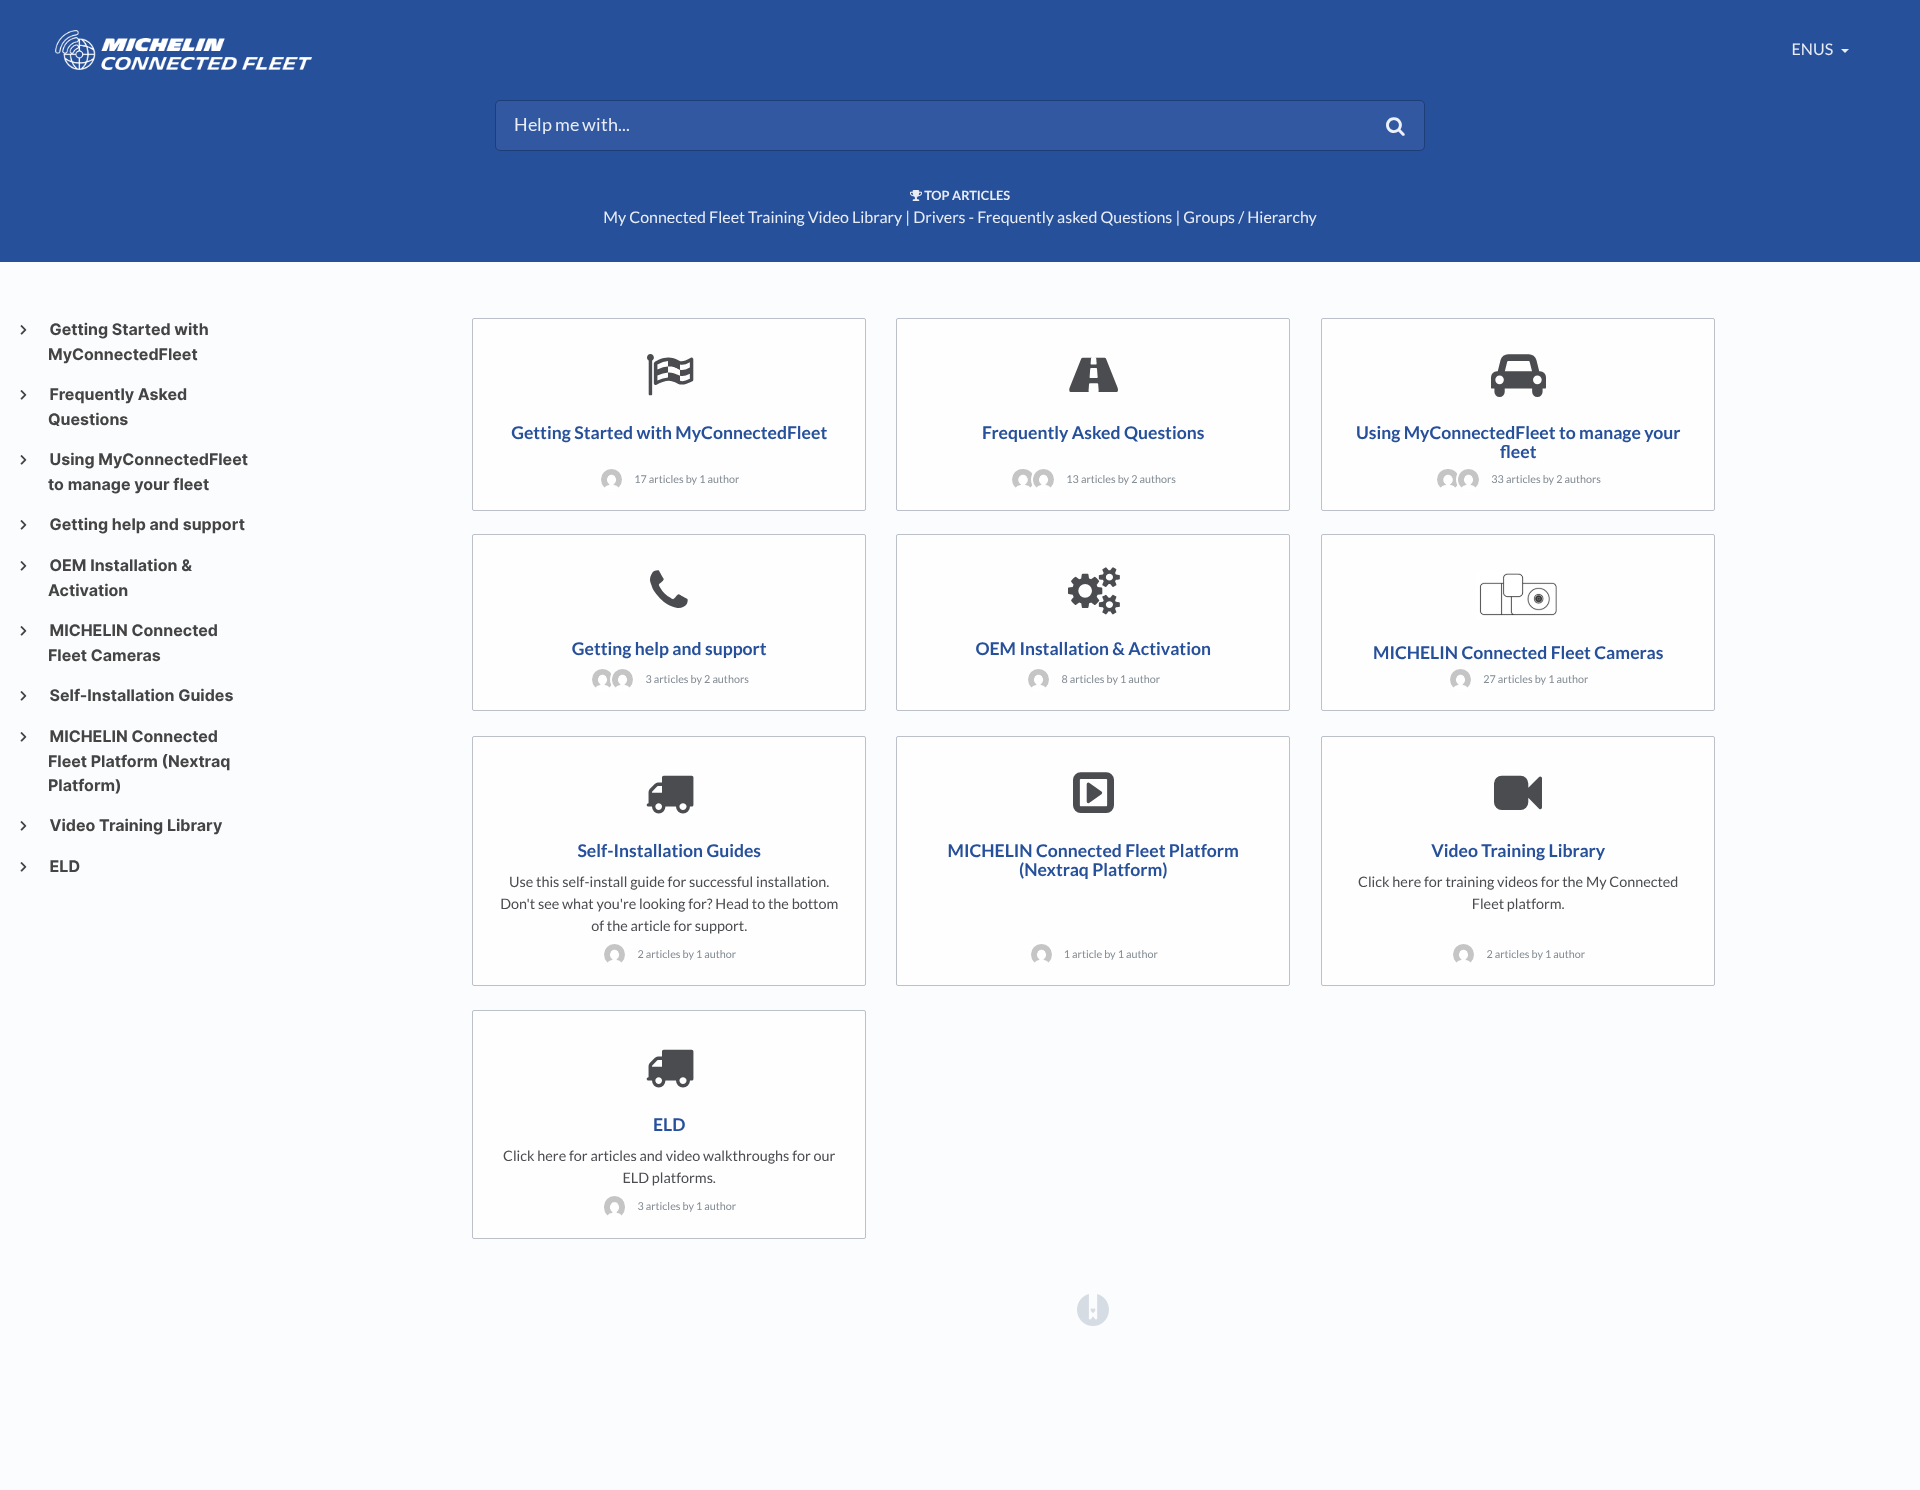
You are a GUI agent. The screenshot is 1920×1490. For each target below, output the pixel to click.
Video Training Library (135, 825)
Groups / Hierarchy (1250, 217)
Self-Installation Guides (140, 695)
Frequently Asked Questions (117, 406)
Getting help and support (146, 524)
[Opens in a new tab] (1093, 1309)
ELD (64, 866)
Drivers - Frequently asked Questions (1042, 217)
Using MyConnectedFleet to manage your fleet (148, 471)
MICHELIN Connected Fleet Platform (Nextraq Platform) (139, 760)
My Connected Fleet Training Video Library (752, 217)
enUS (1814, 49)
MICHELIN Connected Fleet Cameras (133, 642)
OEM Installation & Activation (120, 577)
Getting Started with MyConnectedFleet (128, 341)
